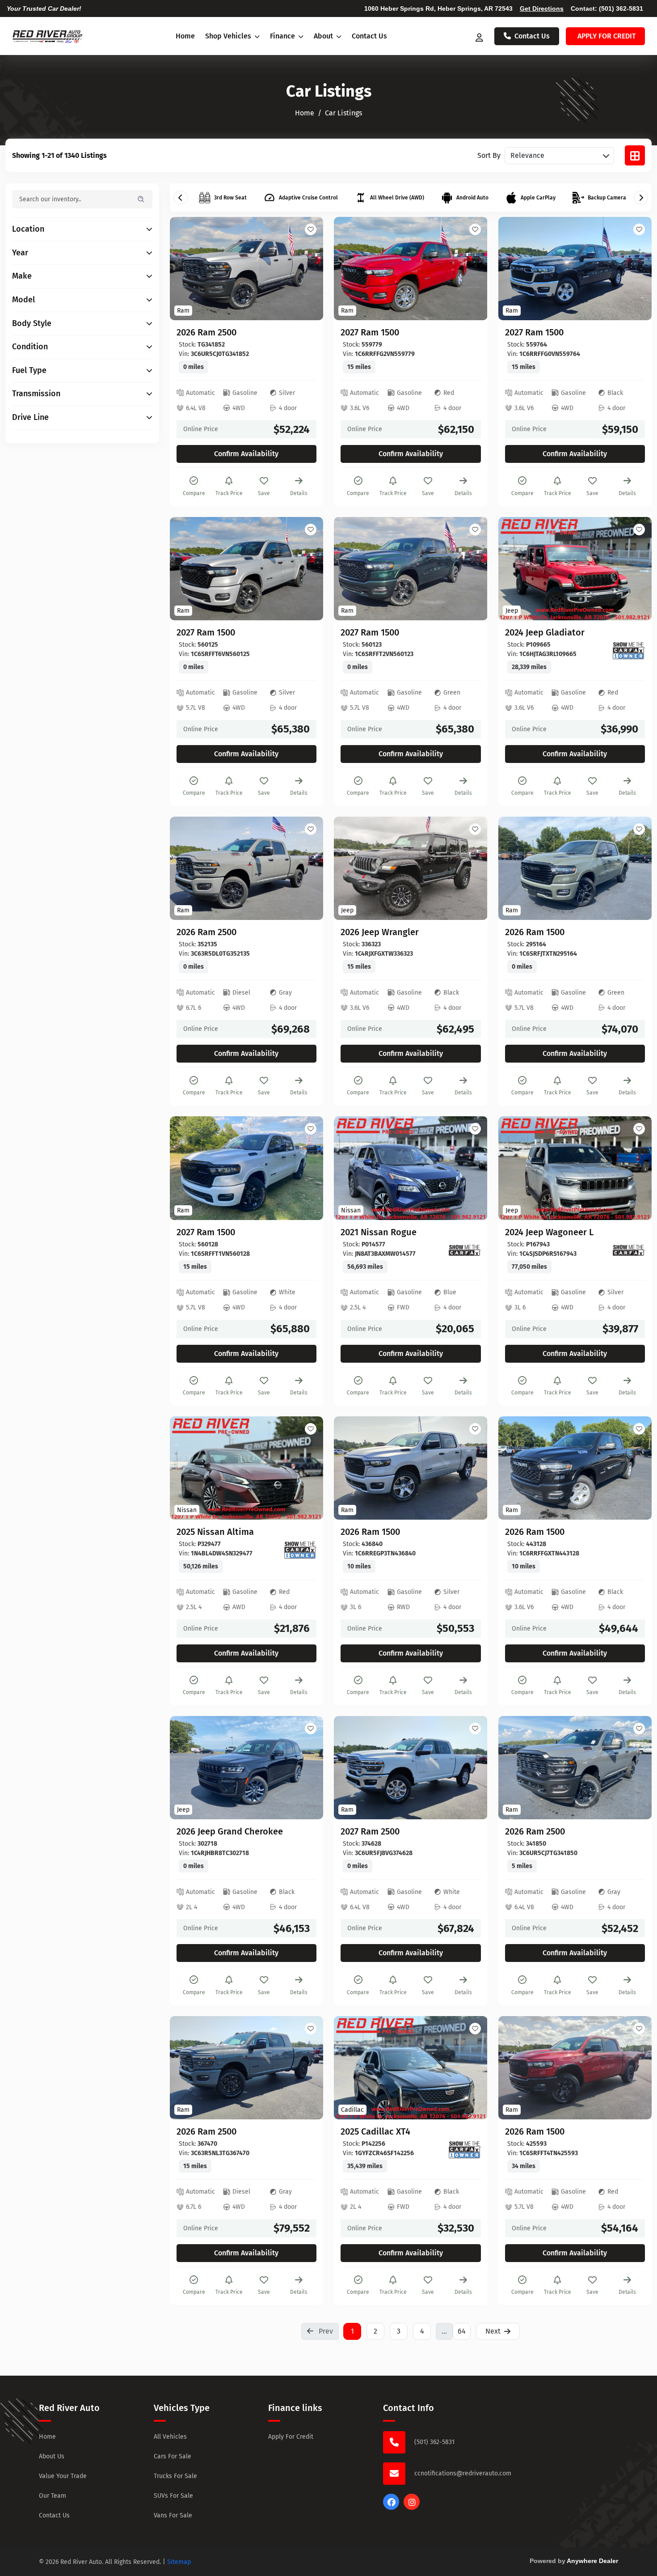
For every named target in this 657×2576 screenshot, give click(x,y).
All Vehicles (170, 2437)
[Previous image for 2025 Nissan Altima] (187, 1468)
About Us (52, 2456)
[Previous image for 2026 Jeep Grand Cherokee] (187, 1768)
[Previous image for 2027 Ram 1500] (351, 269)
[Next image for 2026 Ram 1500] (635, 869)
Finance (283, 36)
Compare (194, 493)
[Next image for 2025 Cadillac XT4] (471, 2068)
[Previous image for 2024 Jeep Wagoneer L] (515, 1168)
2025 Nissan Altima (215, 1532)
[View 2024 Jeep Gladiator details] (575, 569)
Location (28, 229)
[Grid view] (635, 155)
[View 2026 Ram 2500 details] (246, 269)
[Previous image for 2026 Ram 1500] (515, 869)
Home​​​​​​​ (305, 113)
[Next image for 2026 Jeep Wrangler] (471, 869)
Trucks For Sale (175, 2476)
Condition (30, 347)
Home (185, 36)
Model (23, 300)
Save (264, 493)
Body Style (32, 324)
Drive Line (30, 417)
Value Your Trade (63, 2476)
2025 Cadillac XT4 (375, 2131)
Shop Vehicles (229, 36)
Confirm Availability (246, 454)
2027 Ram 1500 (370, 332)
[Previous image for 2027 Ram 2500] (351, 1768)
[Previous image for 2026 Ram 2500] (187, 269)
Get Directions (542, 8)
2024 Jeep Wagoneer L (549, 1232)
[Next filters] (641, 198)
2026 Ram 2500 (206, 332)
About (324, 36)
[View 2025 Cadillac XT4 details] (411, 2068)
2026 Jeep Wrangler (380, 932)
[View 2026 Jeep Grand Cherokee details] (246, 1768)
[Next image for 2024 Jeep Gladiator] (635, 568)
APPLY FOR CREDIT (606, 36)
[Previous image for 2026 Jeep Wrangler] (351, 869)
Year (20, 253)
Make (22, 276)
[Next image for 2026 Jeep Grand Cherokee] (306, 1768)
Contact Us (369, 36)
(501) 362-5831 (621, 8)
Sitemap (179, 2562)
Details (299, 493)
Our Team (53, 2496)
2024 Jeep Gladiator (545, 632)
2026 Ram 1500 (535, 932)
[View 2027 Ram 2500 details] (411, 1768)
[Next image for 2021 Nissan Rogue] (471, 1168)
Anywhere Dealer (592, 2561)
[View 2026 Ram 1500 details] (575, 868)
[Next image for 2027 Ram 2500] (471, 1768)
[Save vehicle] (311, 229)
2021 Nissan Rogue (379, 1232)
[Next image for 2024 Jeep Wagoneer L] (635, 1168)
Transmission (36, 394)
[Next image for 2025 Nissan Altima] (306, 1468)
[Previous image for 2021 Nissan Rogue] (351, 1168)
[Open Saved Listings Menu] (480, 36)
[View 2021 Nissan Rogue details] (411, 1168)
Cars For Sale (173, 2456)
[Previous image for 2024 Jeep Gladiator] (515, 568)
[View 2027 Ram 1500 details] (411, 269)
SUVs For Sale (173, 2496)
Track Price (229, 493)
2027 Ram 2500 (370, 1831)
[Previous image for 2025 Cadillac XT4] (351, 2068)
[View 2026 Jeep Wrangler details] (411, 868)
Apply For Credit (291, 2437)
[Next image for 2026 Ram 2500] (306, 269)
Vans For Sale (173, 2515)
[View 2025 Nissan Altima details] (246, 1468)
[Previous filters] (181, 198)
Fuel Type (29, 371)
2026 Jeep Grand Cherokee (230, 1831)
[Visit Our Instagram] (412, 2507)
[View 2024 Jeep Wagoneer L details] (575, 1168)
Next (493, 2331)
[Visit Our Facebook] (391, 2507)
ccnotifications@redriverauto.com (463, 2473)
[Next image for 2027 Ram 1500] (471, 269)
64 (462, 2331)
